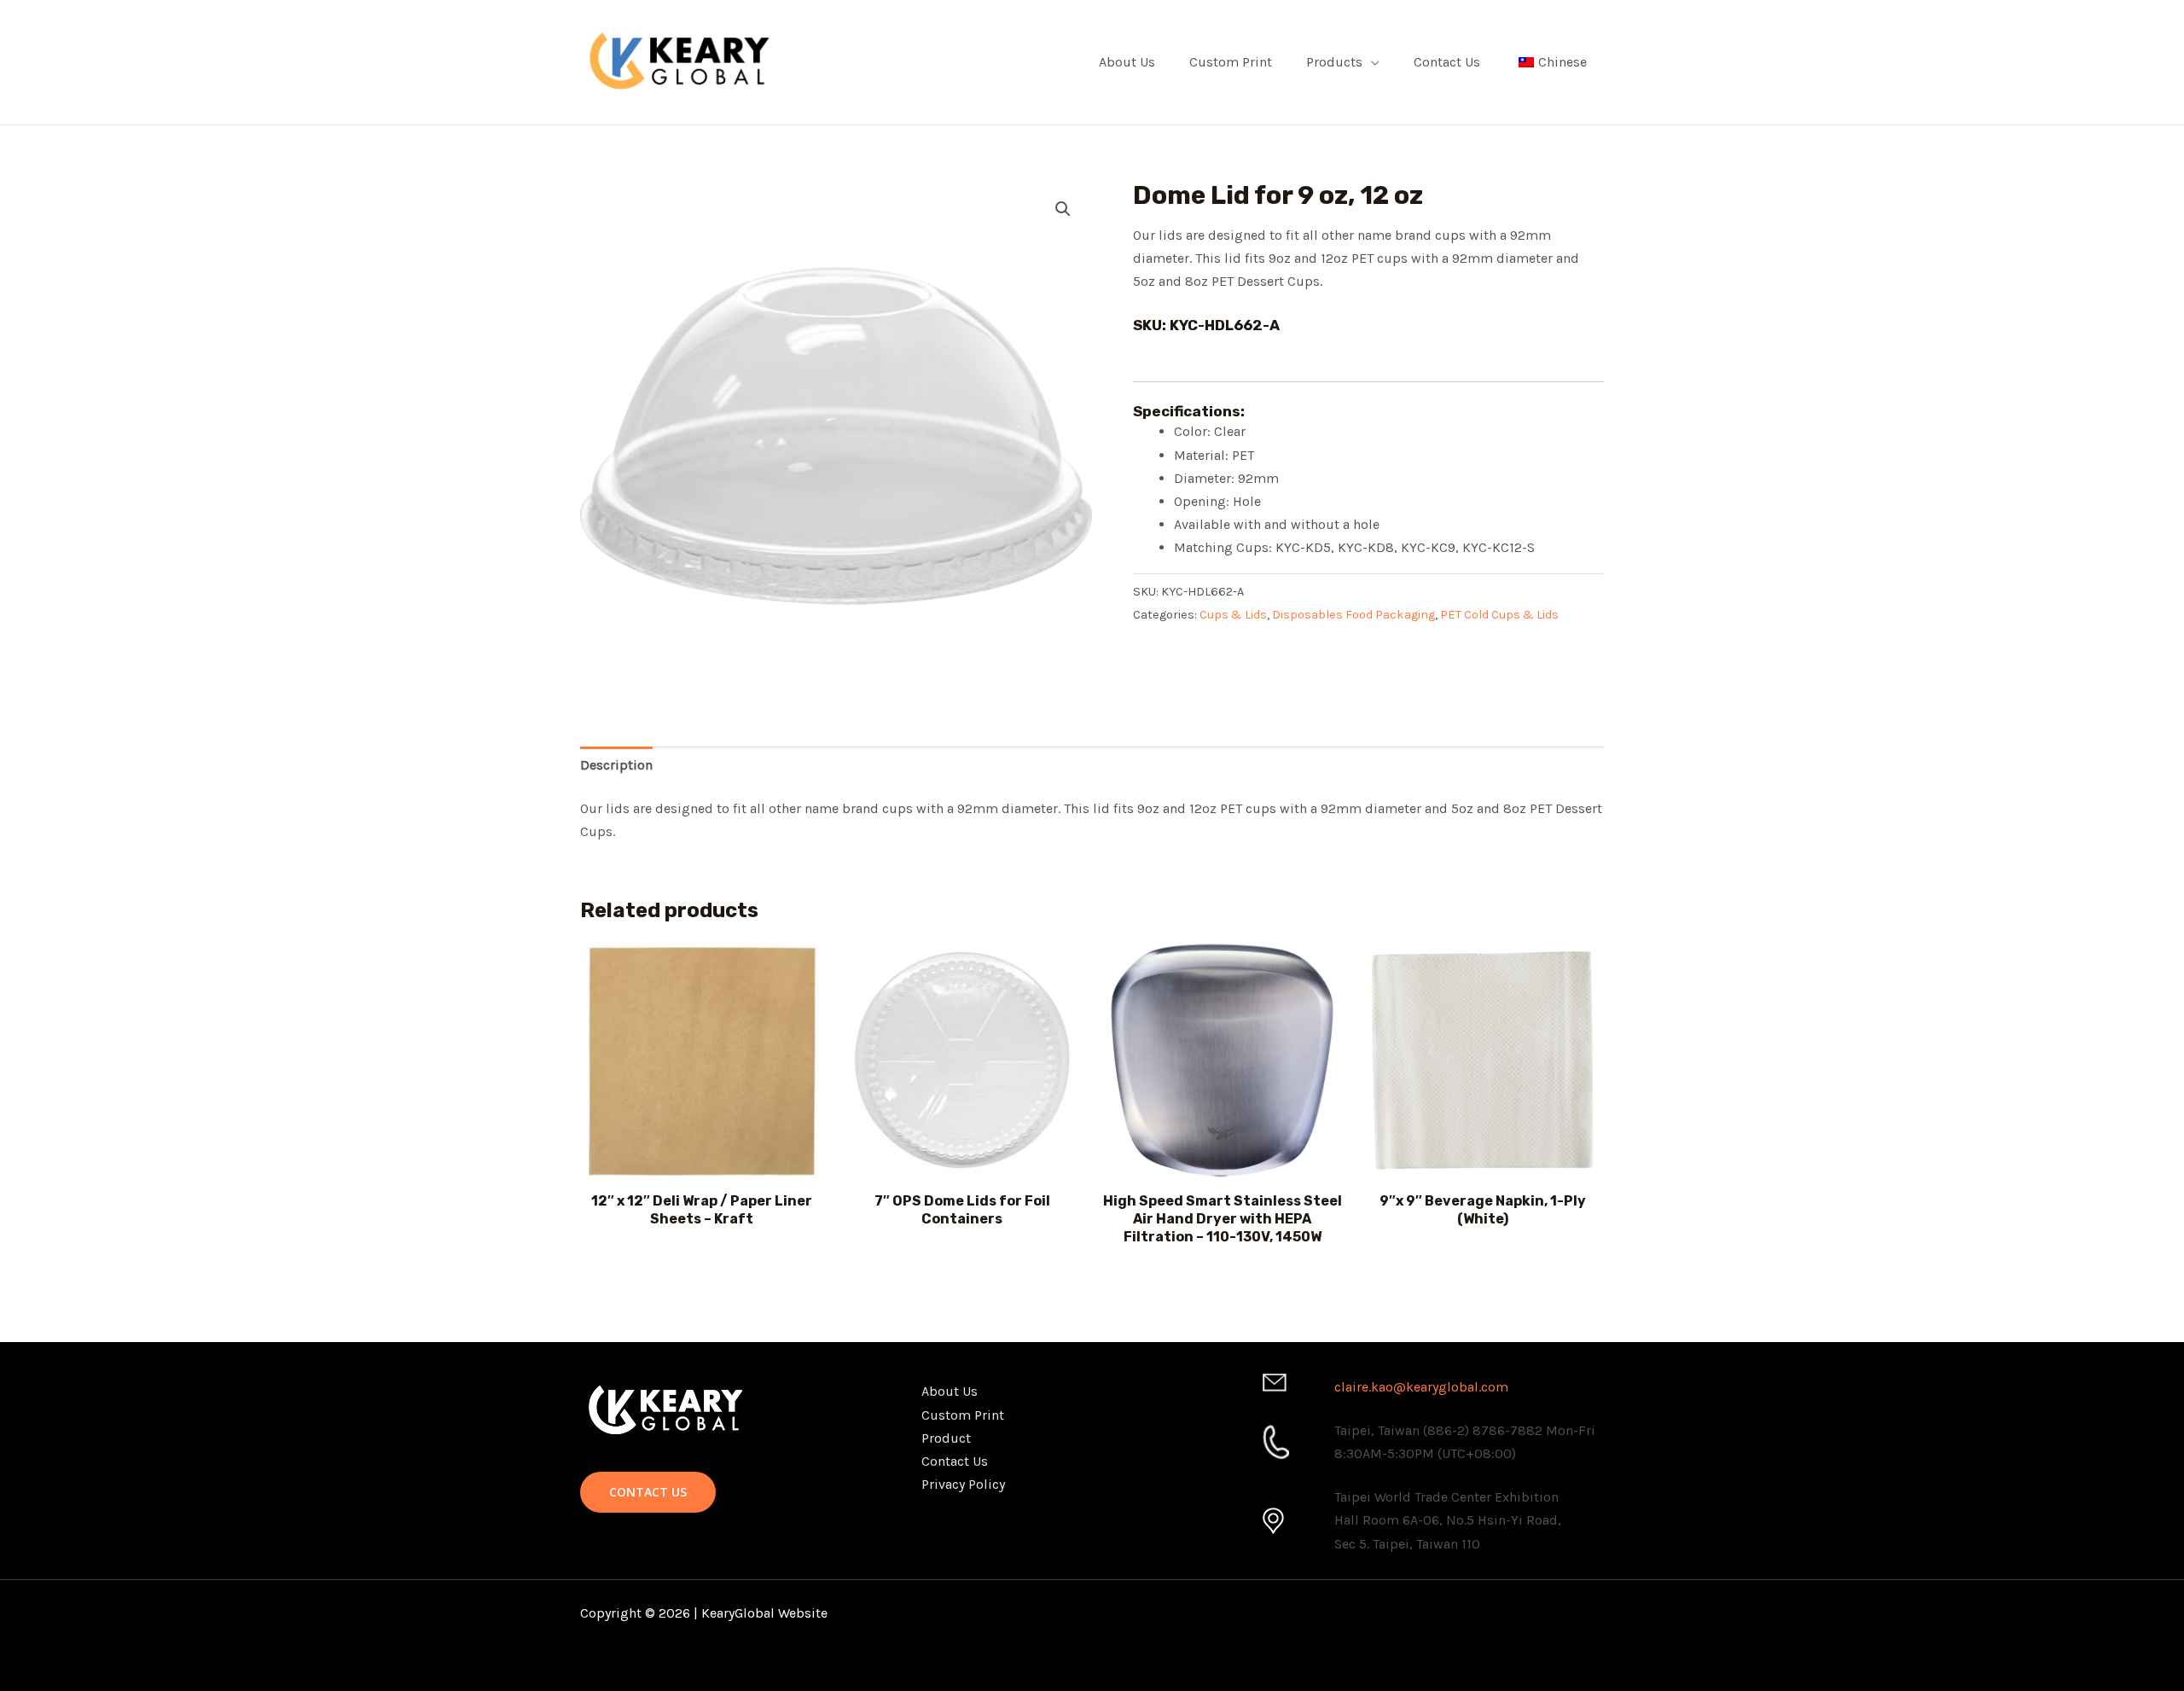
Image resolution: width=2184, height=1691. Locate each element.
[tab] (616, 765)
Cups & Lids (1233, 615)
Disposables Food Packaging (1353, 615)
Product (946, 1438)
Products (1334, 62)
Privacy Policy (963, 1484)
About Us (1127, 62)
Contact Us (1447, 62)
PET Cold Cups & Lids (1499, 615)
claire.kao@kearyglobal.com (1421, 1387)
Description (616, 765)
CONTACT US (648, 1492)
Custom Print (1231, 62)
